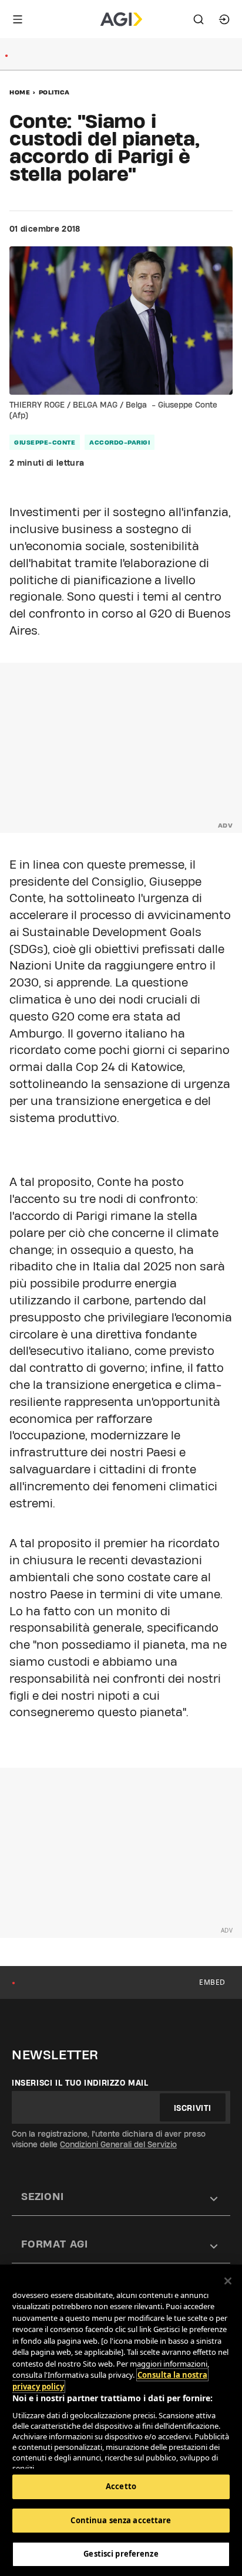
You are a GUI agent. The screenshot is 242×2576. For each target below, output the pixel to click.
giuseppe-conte (45, 442)
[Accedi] (224, 19)
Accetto (121, 2486)
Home (20, 92)
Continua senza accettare (121, 2520)
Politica (54, 92)
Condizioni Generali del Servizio (118, 2144)
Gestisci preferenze (121, 2554)
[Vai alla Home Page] (121, 19)
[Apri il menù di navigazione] (18, 19)
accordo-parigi (120, 442)
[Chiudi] (228, 2281)
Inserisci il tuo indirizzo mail (80, 2083)
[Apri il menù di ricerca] (199, 19)
